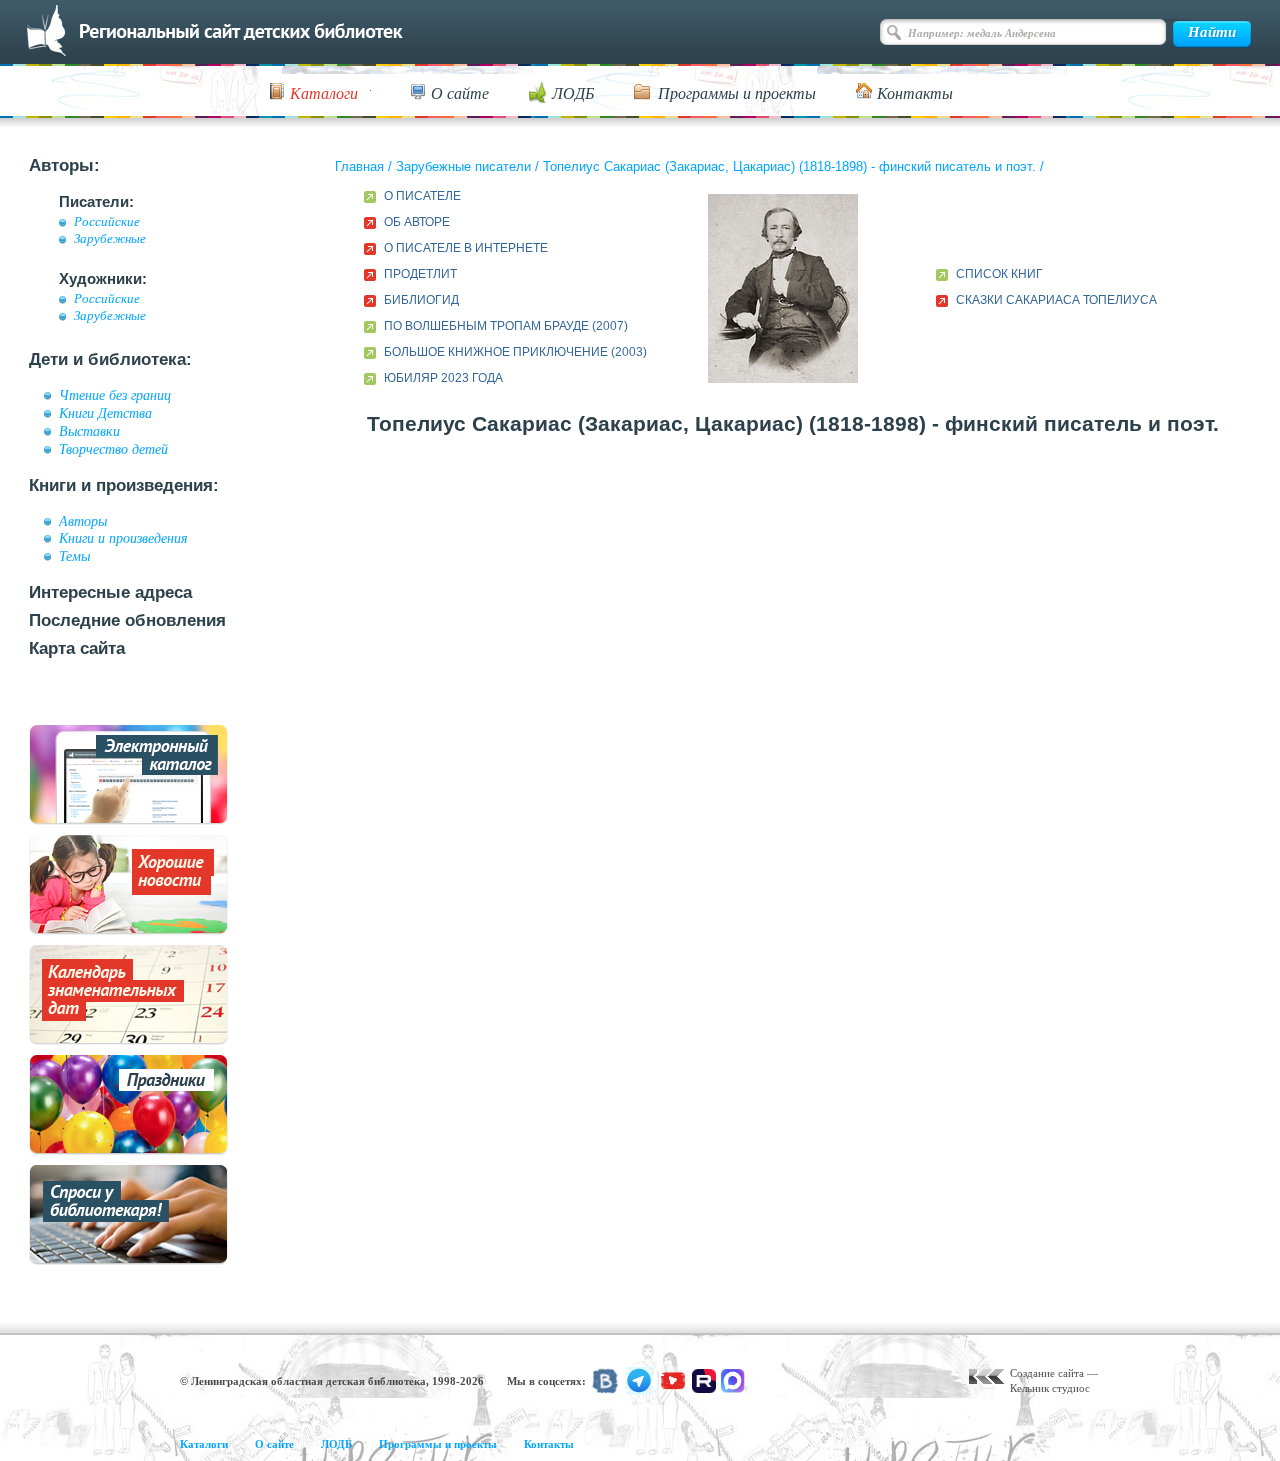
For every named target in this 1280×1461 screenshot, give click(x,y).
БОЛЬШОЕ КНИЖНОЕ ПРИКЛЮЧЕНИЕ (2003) (515, 352)
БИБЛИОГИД (421, 300)
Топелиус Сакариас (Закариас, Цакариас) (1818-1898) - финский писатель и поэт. (789, 166)
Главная (359, 166)
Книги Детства (105, 413)
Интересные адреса (110, 592)
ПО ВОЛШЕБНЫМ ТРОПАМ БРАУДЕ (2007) (506, 326)
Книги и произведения (123, 538)
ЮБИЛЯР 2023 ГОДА (443, 378)
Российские (107, 222)
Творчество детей (113, 449)
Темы (74, 556)
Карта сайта (77, 648)
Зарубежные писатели (463, 166)
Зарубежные (110, 239)
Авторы (83, 521)
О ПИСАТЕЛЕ (422, 196)
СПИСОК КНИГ (999, 274)
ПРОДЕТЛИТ (420, 274)
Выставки (89, 431)
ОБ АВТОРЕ (417, 222)
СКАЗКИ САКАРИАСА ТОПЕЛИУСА (1056, 300)
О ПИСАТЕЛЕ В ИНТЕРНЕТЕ (466, 248)
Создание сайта (1047, 1373)
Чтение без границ (115, 395)
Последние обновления (127, 620)
